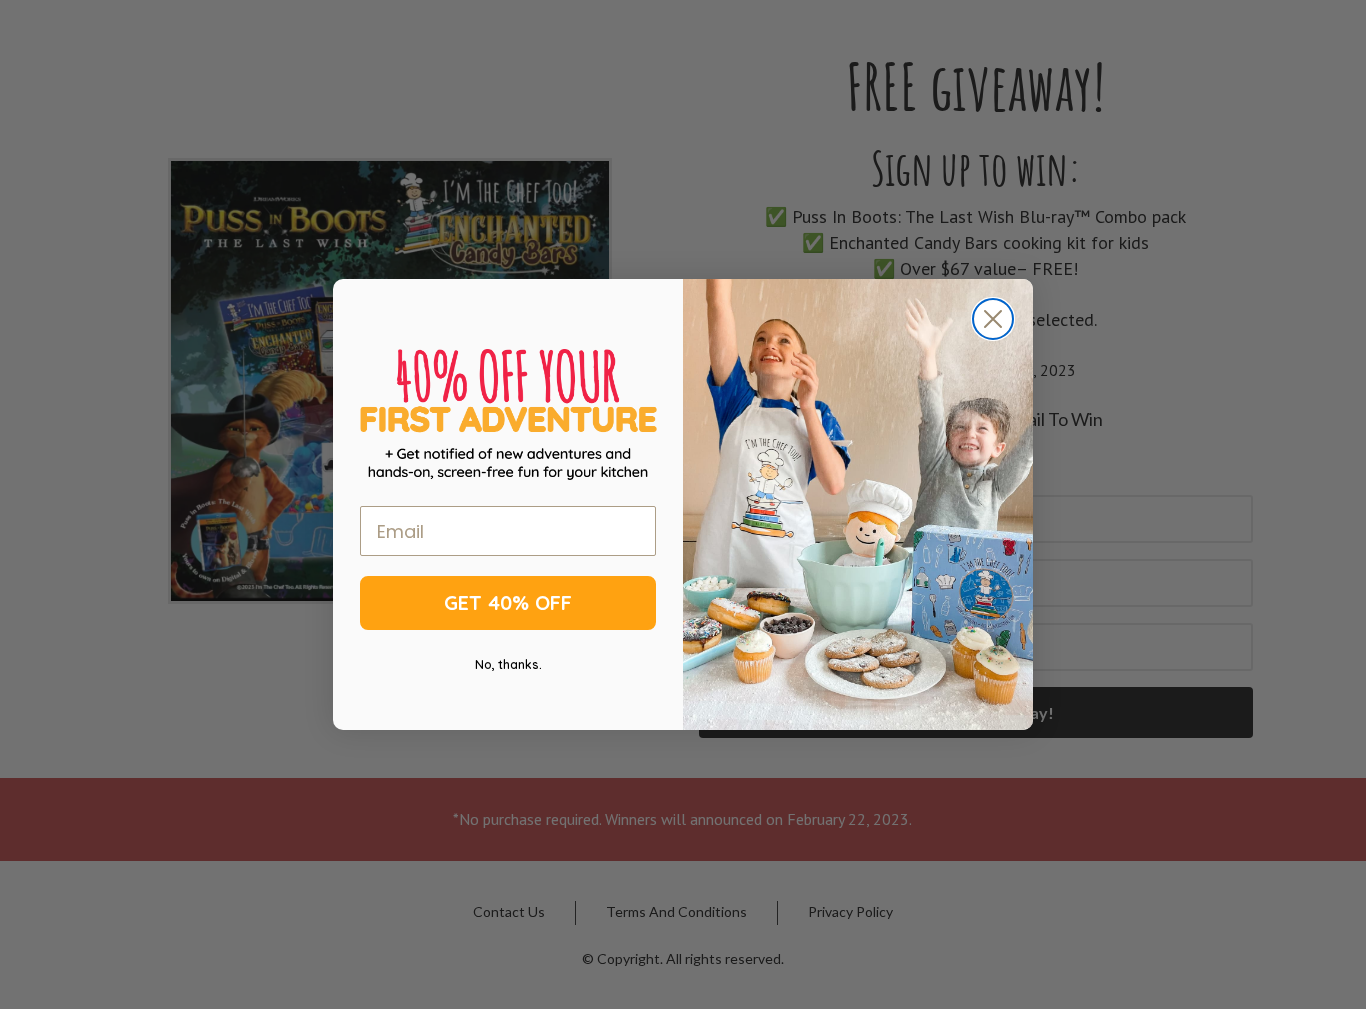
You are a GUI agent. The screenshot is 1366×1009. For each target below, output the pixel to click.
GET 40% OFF (508, 602)
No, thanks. (508, 664)
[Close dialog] (993, 319)
